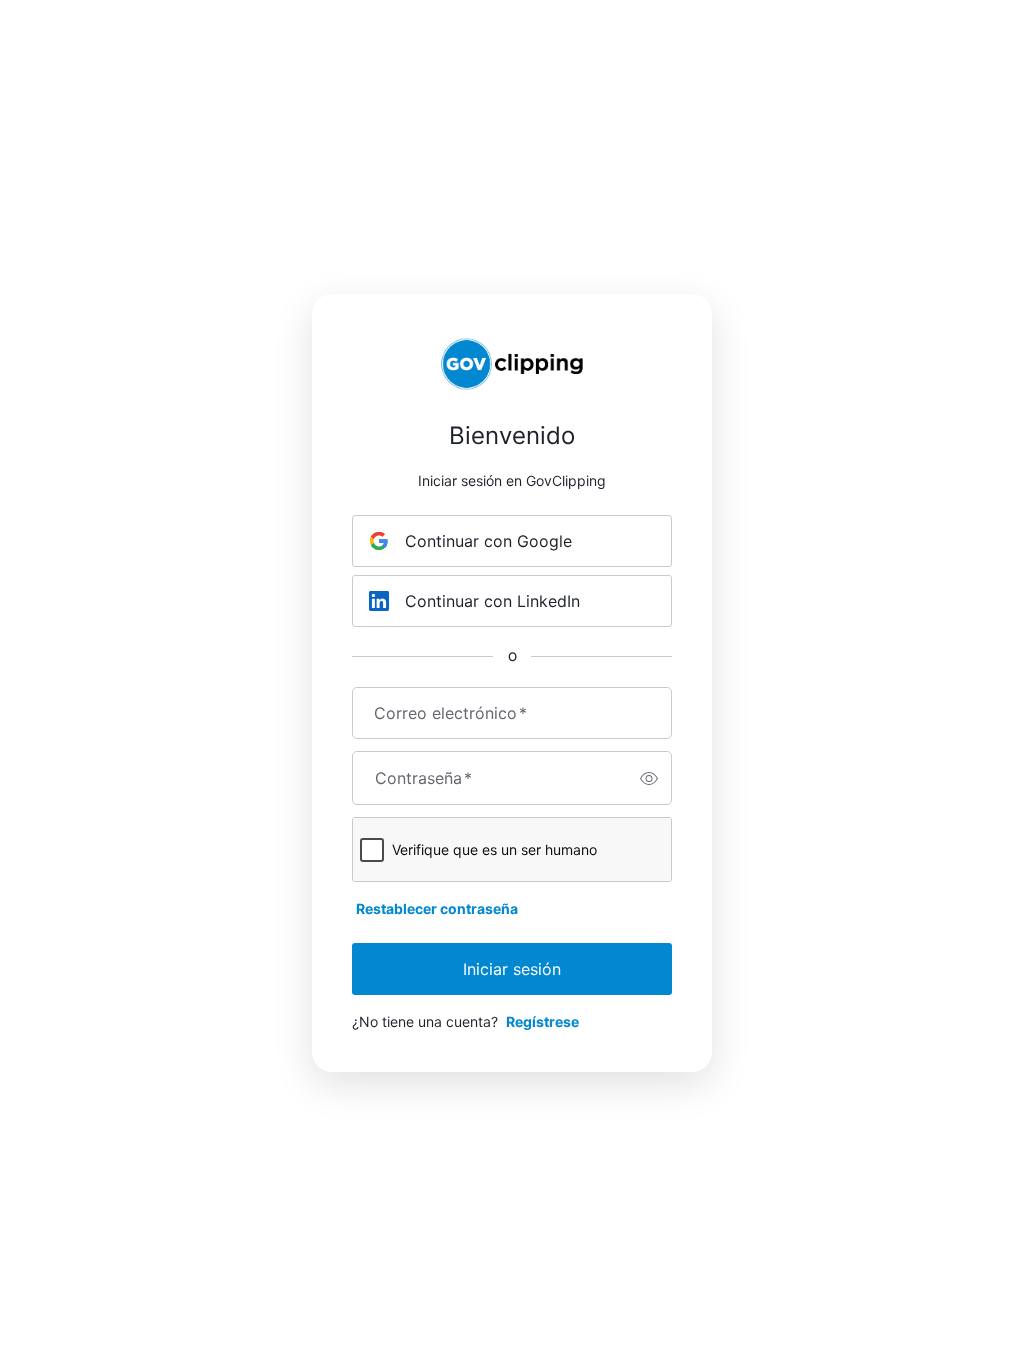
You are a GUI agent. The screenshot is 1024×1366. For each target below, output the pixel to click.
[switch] (649, 778)
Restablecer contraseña (437, 908)
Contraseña (423, 778)
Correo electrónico (450, 713)
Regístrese (542, 1021)
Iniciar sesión (512, 969)
